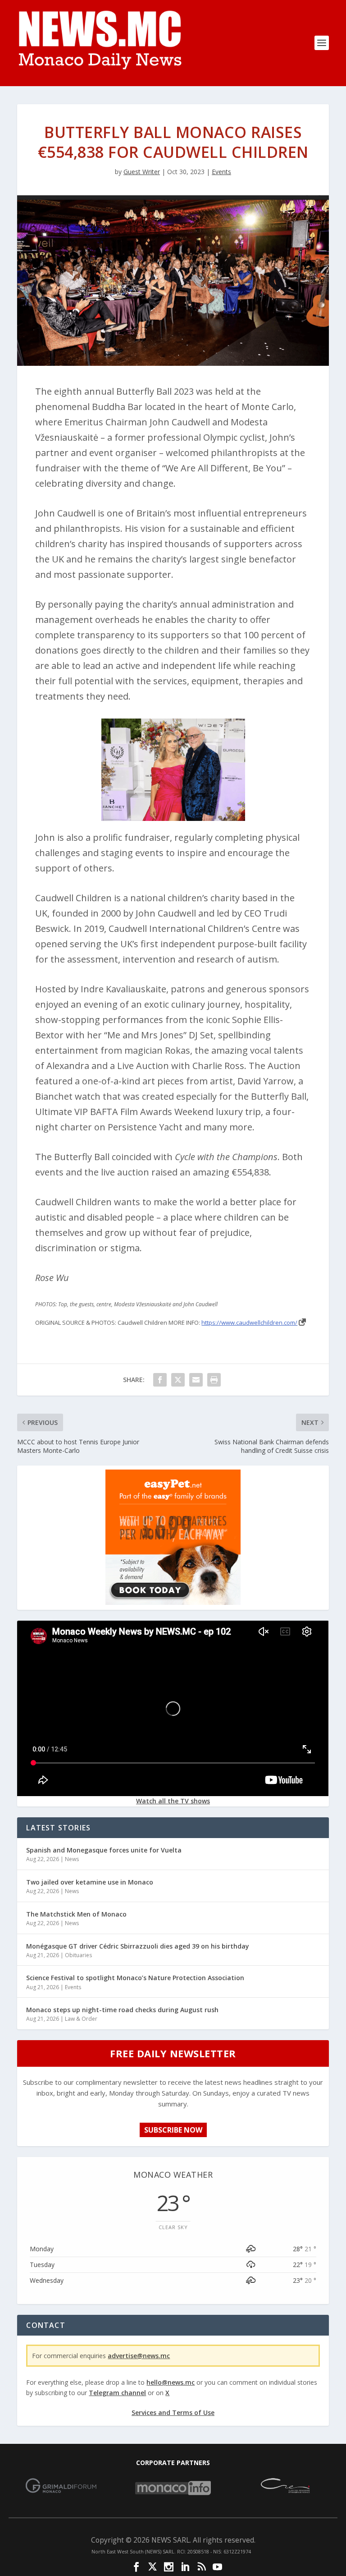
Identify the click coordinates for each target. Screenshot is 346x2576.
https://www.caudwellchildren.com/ (249, 1323)
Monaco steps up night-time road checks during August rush (122, 2010)
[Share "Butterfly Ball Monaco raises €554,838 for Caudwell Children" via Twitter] (178, 1380)
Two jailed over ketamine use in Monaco (90, 1882)
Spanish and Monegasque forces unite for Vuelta (104, 1850)
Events (221, 172)
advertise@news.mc (139, 2356)
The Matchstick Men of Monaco (76, 1914)
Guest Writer (142, 172)
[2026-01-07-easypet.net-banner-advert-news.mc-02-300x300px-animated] (173, 1602)
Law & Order (81, 2019)
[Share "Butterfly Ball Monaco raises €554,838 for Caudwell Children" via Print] (214, 1380)
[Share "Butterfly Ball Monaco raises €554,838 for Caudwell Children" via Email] (196, 1380)
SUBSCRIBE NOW (173, 2130)
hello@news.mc (171, 2382)
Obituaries (78, 1955)
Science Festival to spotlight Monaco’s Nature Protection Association (135, 1978)
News (72, 1859)
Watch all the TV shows (173, 1801)
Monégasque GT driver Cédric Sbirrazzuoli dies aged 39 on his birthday (138, 1946)
